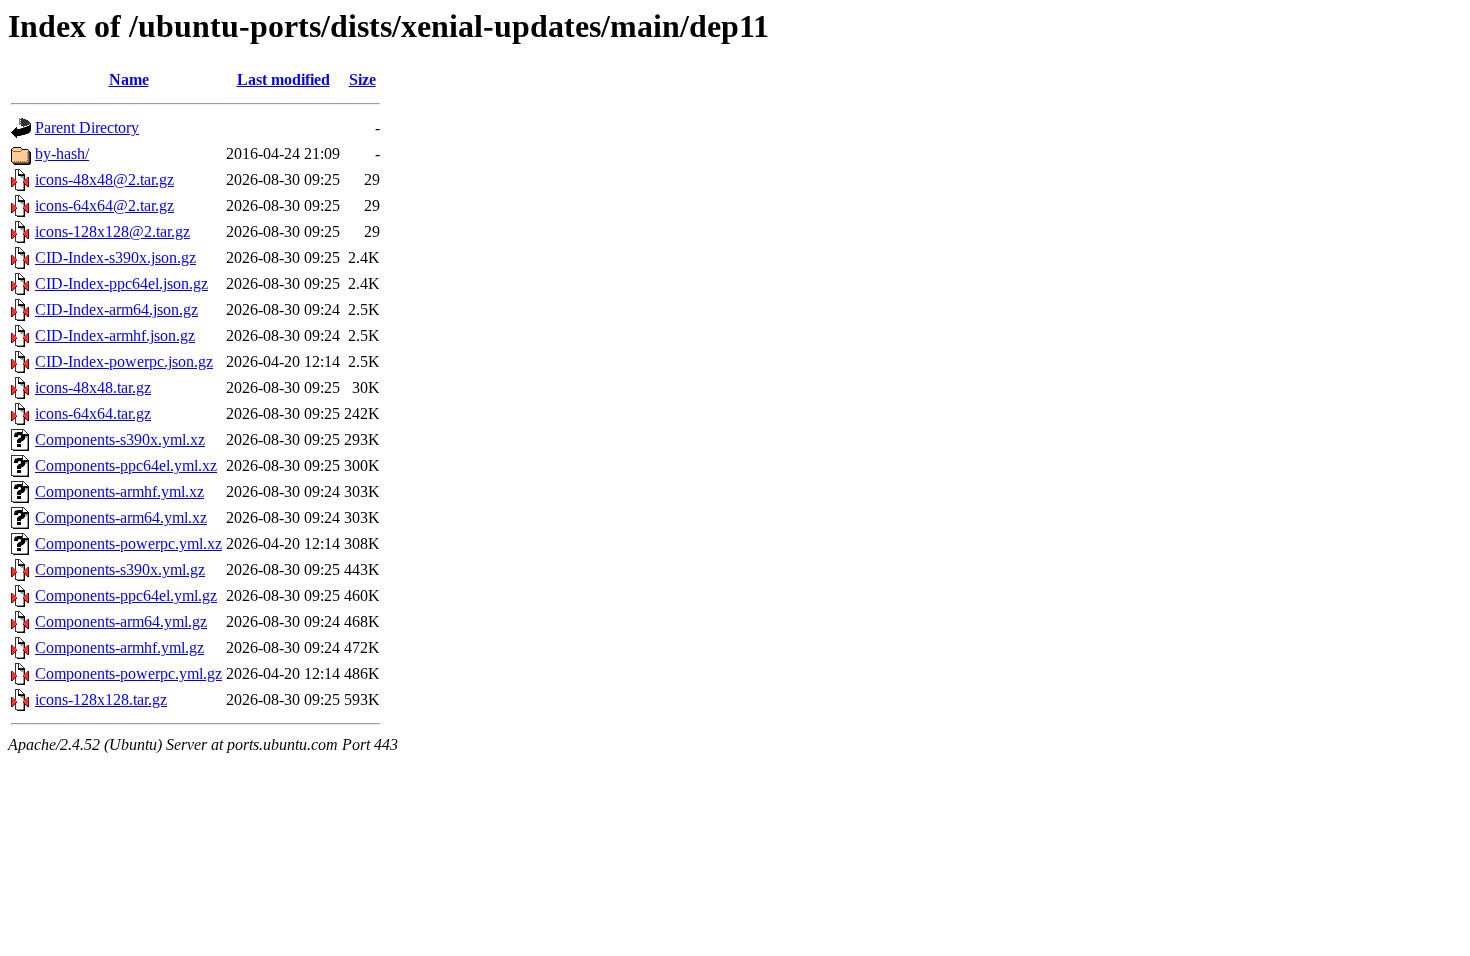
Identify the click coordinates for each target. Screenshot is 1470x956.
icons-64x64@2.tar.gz (104, 205)
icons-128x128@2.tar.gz (112, 231)
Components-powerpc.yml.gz (128, 673)
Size (362, 79)
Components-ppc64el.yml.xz (126, 465)
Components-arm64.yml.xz (121, 517)
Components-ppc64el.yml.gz (126, 595)
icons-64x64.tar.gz (93, 413)
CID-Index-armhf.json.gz (115, 335)
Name (129, 79)
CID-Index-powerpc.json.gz (124, 361)
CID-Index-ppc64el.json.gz (121, 283)
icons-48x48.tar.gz (93, 387)
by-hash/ (62, 153)
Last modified (283, 79)
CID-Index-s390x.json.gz (115, 257)
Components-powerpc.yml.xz (128, 543)
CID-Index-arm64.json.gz (116, 309)
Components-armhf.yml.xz (119, 491)
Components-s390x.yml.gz (120, 569)
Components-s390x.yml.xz (120, 439)
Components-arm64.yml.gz (121, 621)
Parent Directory (87, 127)
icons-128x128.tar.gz (101, 699)
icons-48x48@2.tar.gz (104, 179)
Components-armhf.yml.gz (119, 647)
